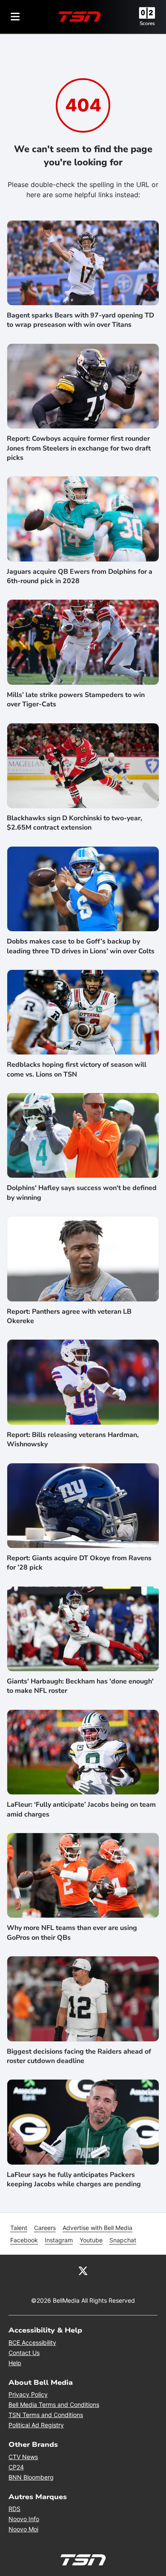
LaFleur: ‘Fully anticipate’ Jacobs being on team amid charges (81, 1809)
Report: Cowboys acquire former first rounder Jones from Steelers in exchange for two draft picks (79, 448)
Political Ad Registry (36, 2425)
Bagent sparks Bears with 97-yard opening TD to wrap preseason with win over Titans (80, 320)
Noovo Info (24, 2519)
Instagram (59, 2240)
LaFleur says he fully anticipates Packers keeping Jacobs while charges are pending (74, 2179)
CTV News (23, 2457)
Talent (19, 2228)
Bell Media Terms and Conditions (54, 2405)
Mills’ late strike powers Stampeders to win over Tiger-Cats (76, 700)
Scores (147, 23)
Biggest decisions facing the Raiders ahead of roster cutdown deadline (79, 2056)
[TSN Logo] (80, 17)
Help (15, 2363)
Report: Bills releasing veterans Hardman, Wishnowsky (73, 1440)
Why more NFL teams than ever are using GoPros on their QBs (72, 1933)
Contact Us (24, 2353)
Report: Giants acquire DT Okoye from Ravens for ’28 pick (79, 1563)
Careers (45, 2228)
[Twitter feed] (83, 2270)
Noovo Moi (23, 2529)
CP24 (16, 2467)
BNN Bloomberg (31, 2477)
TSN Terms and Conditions (46, 2415)
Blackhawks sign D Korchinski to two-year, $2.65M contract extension (74, 823)
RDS (14, 2509)
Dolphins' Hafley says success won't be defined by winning (82, 1193)
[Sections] (15, 17)
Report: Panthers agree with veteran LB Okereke (69, 1316)
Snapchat (123, 2240)
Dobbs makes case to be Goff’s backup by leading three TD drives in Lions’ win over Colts (81, 946)
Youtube (91, 2240)
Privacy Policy (28, 2394)
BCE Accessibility (32, 2342)
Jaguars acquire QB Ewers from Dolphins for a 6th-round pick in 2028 (80, 576)
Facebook (24, 2240)
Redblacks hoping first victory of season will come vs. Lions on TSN (77, 1069)
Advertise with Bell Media (97, 2228)
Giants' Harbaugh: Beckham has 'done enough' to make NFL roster (80, 1686)
